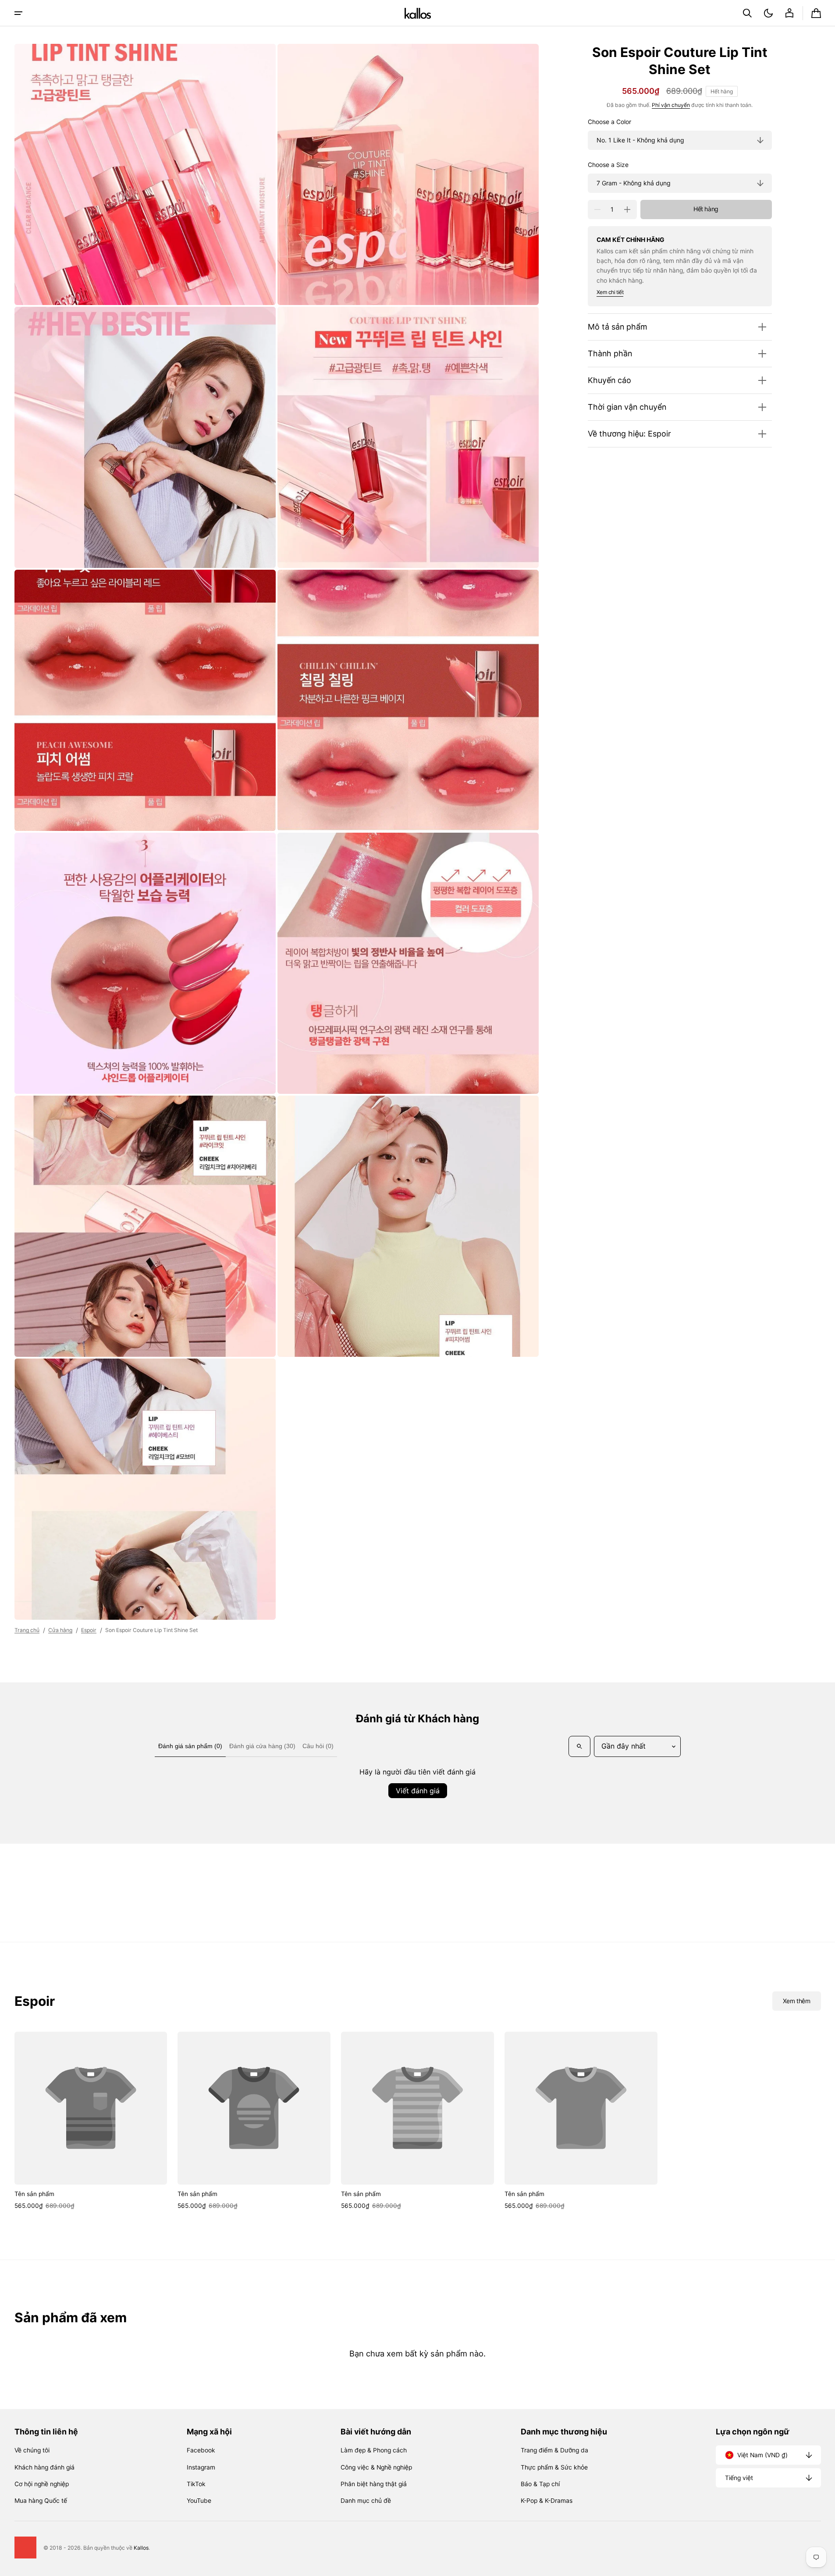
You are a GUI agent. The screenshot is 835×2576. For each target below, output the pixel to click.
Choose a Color (609, 122)
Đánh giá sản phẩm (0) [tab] (190, 1746)
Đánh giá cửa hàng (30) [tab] (262, 1746)
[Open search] (579, 1746)
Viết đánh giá (418, 1791)
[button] (747, 13)
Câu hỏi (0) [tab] (318, 1746)
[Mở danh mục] (18, 13)
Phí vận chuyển (671, 105)
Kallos (141, 2548)
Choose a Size (608, 165)
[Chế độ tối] (768, 13)
